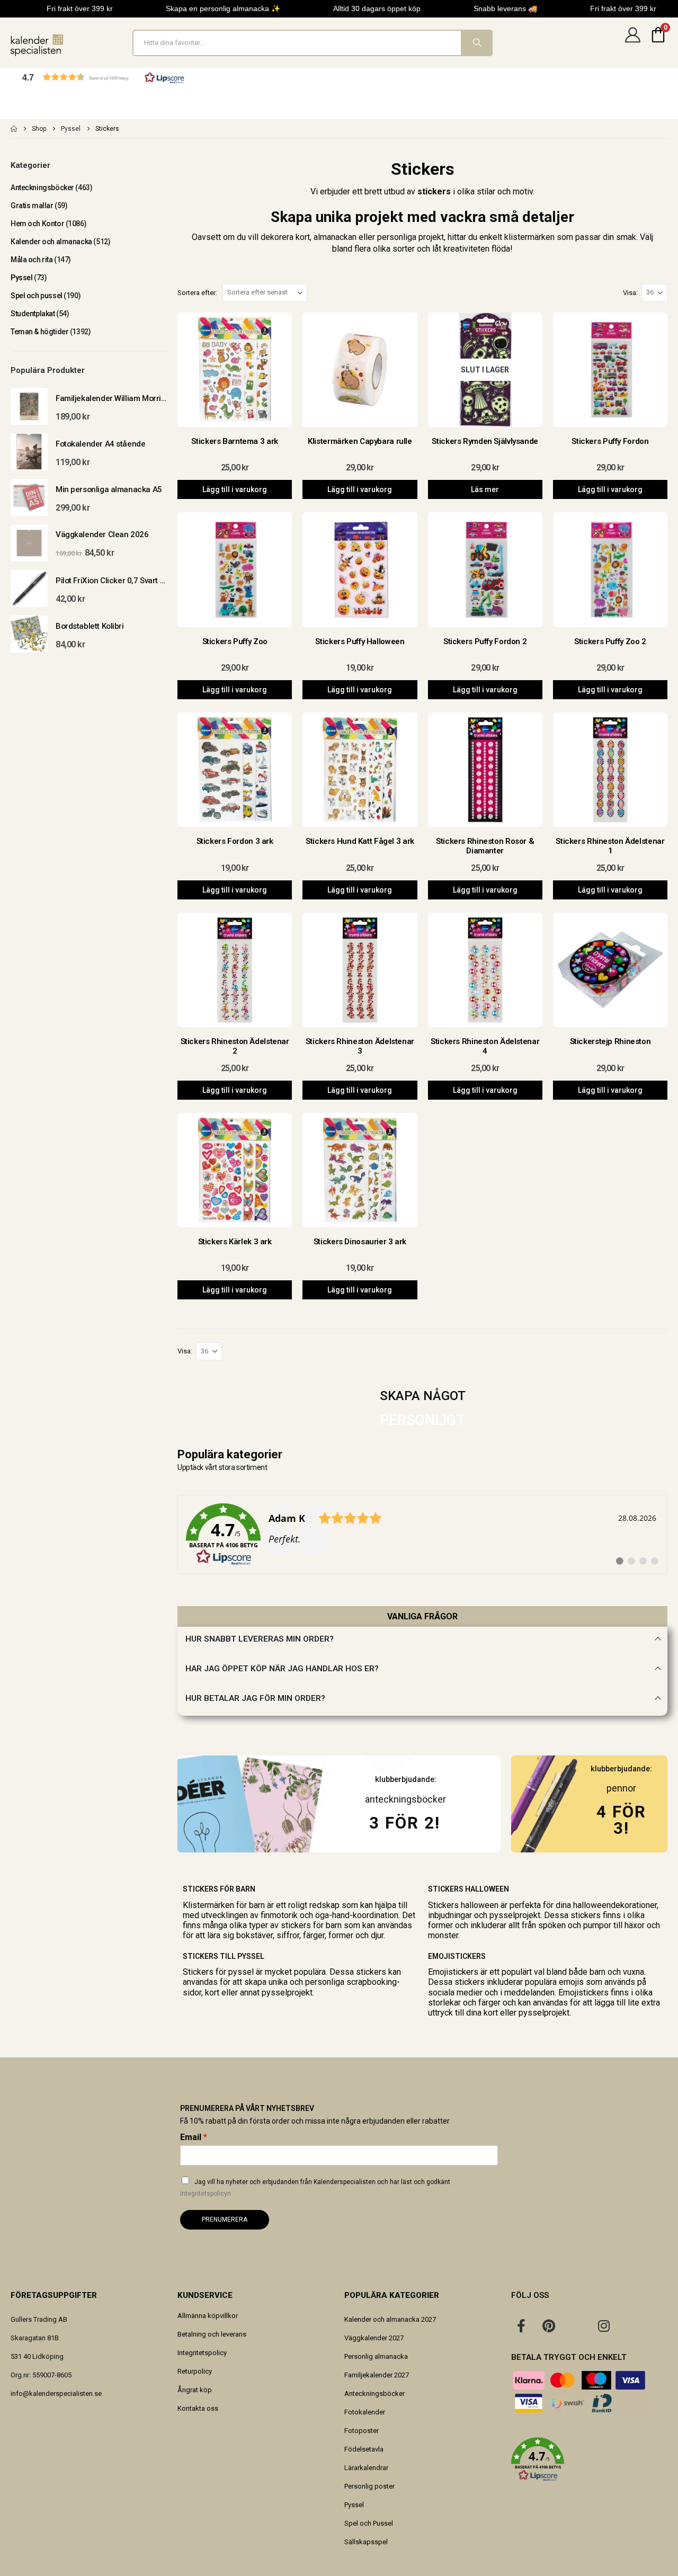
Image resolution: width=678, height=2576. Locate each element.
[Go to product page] (29, 406)
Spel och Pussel (369, 2523)
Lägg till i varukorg (235, 489)
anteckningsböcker (405, 1799)
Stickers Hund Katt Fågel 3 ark (360, 841)
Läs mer (485, 489)
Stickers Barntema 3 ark (234, 441)
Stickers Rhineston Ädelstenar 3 (360, 1046)
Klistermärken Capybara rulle (360, 441)
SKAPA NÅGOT (423, 1396)
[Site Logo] (37, 45)
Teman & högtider (39, 332)
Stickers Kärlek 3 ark (235, 1242)
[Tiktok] (631, 2325)
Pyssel (21, 278)
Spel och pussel (37, 296)
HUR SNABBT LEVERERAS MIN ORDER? (260, 1639)
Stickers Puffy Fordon (610, 441)
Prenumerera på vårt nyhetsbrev (247, 2108)
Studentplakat (33, 314)
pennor (621, 1788)
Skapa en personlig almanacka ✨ (223, 8)
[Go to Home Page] (14, 129)
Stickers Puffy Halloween (360, 641)
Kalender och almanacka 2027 (390, 2319)
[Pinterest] (549, 2325)
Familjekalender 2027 (377, 2375)
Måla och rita (32, 260)
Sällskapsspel (366, 2542)
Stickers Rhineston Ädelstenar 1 (610, 846)
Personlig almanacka (376, 2356)
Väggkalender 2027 (374, 2338)
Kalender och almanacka (51, 242)
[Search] (476, 43)
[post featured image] (235, 370)
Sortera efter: (197, 293)
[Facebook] (521, 2325)
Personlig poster (369, 2486)
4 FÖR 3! (621, 1820)
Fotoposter (362, 2431)
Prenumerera (225, 2220)
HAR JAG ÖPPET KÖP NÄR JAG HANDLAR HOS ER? (282, 1669)
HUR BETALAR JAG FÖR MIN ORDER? (255, 1698)
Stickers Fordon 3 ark (235, 841)
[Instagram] (604, 2325)
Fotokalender (365, 2412)
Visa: (630, 293)
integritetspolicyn (206, 2194)
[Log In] (632, 43)
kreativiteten (466, 249)
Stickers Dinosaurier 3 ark (360, 1242)
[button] (103, 77)
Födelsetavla (364, 2449)
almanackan (335, 237)
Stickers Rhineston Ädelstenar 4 (485, 1046)
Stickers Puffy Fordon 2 (485, 641)
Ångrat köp (195, 2390)
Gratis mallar (32, 206)
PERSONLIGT (422, 1420)
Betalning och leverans (212, 2334)
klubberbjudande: (621, 1769)
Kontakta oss (198, 2408)
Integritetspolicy (202, 2353)
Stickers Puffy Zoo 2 (610, 641)
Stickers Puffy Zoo (235, 641)
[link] (422, 1535)
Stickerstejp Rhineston (610, 1041)
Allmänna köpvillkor (208, 2316)
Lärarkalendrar (366, 2468)
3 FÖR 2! (405, 1823)
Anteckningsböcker (42, 188)
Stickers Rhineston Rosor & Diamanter (485, 846)
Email (194, 2137)
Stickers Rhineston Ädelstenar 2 (235, 1046)
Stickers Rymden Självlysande (485, 441)
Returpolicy (195, 2371)
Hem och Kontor (37, 224)
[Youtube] (576, 2325)
